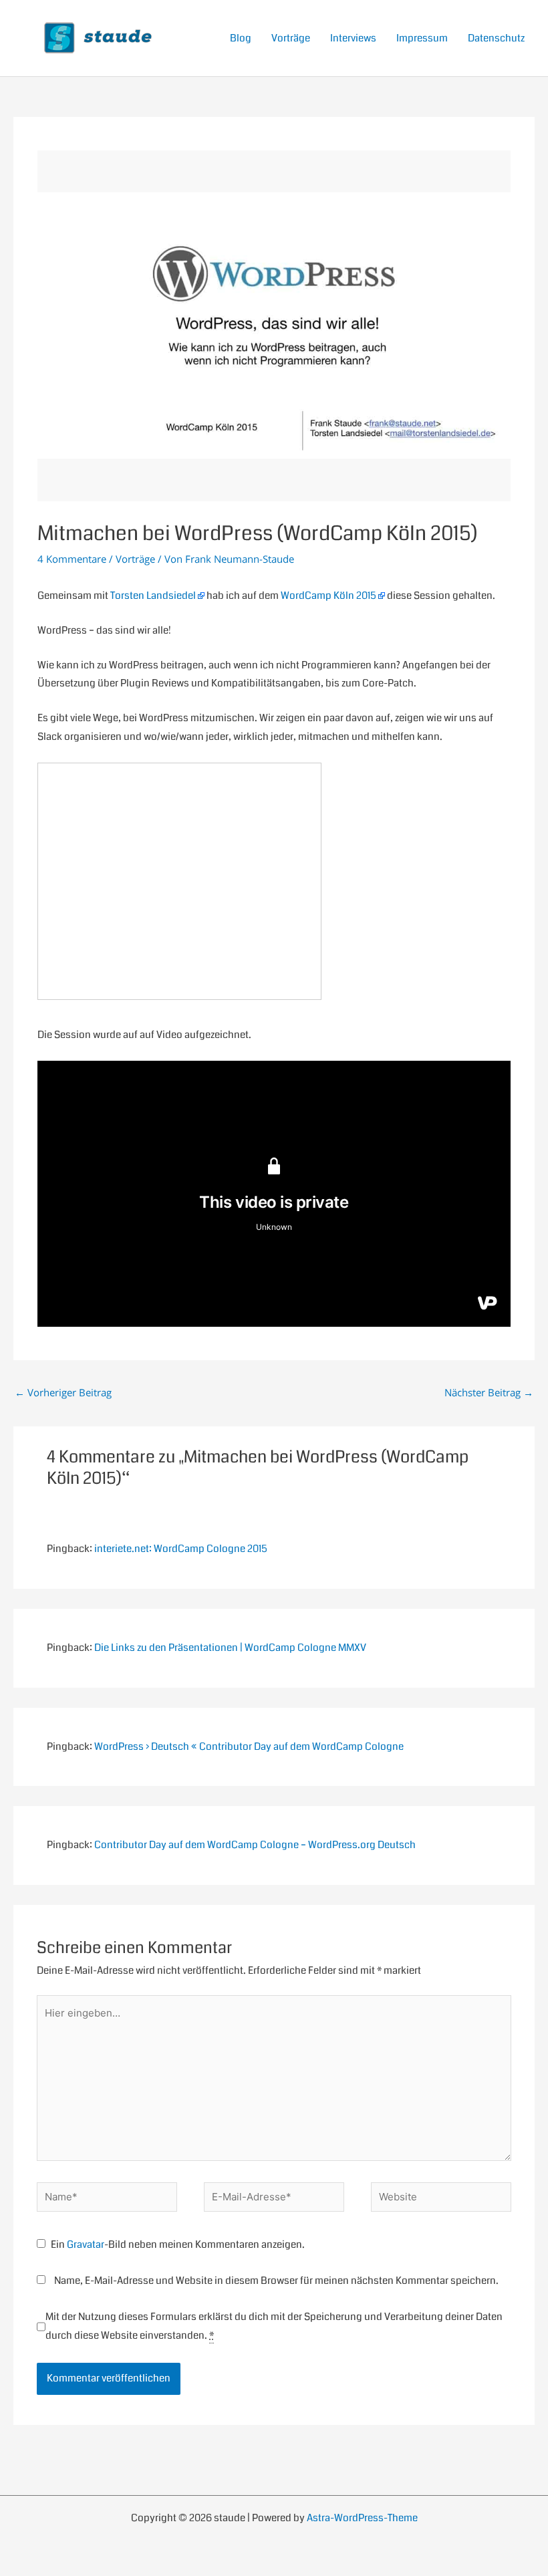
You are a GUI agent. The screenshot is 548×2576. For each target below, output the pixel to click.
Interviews (353, 38)
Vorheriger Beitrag (63, 1392)
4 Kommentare (72, 559)
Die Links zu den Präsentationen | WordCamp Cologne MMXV (230, 1648)
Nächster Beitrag (489, 1392)
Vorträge (291, 38)
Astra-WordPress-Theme (362, 2518)
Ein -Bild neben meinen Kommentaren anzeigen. (178, 2244)
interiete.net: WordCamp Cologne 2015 (181, 1549)
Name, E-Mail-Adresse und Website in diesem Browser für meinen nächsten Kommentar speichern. (276, 2281)
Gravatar (86, 2244)
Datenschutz (496, 38)
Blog (241, 38)
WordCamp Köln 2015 (328, 596)
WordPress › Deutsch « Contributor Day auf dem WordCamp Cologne (249, 1747)
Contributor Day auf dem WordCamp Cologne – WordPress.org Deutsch (255, 1845)
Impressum (422, 38)
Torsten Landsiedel (153, 596)
